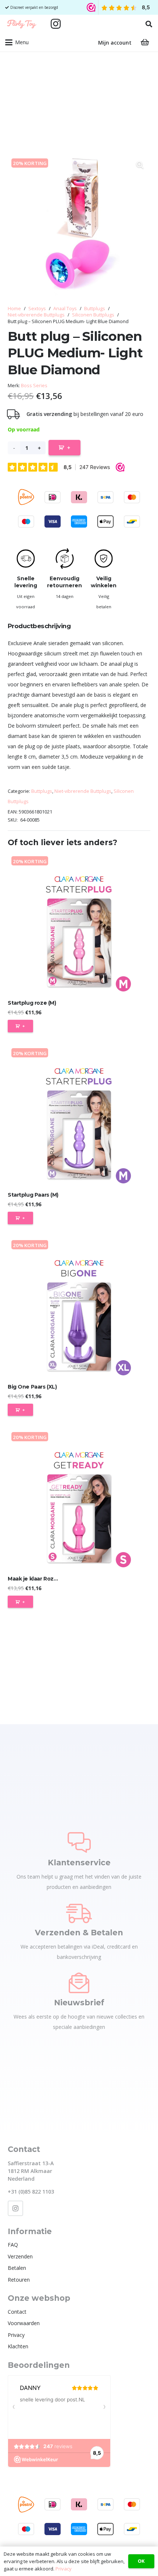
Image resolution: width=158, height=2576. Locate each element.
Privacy (16, 2335)
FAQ (13, 2245)
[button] (149, 24)
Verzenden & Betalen (79, 1933)
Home (14, 309)
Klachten (18, 2346)
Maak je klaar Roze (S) (37, 1579)
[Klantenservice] (79, 1842)
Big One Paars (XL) (32, 1387)
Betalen (17, 2268)
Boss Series (34, 386)
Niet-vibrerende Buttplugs (36, 315)
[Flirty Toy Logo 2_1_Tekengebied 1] (22, 24)
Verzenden (20, 2256)
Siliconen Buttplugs (93, 315)
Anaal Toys (65, 309)
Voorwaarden (24, 2323)
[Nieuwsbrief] (79, 1983)
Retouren (19, 2280)
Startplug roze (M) (32, 1003)
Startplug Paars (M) (33, 1195)
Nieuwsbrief (79, 2003)
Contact (17, 2312)
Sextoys (37, 309)
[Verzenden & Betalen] (79, 1913)
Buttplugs (95, 309)
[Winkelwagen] (145, 42)
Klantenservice (79, 1863)
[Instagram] (56, 24)
